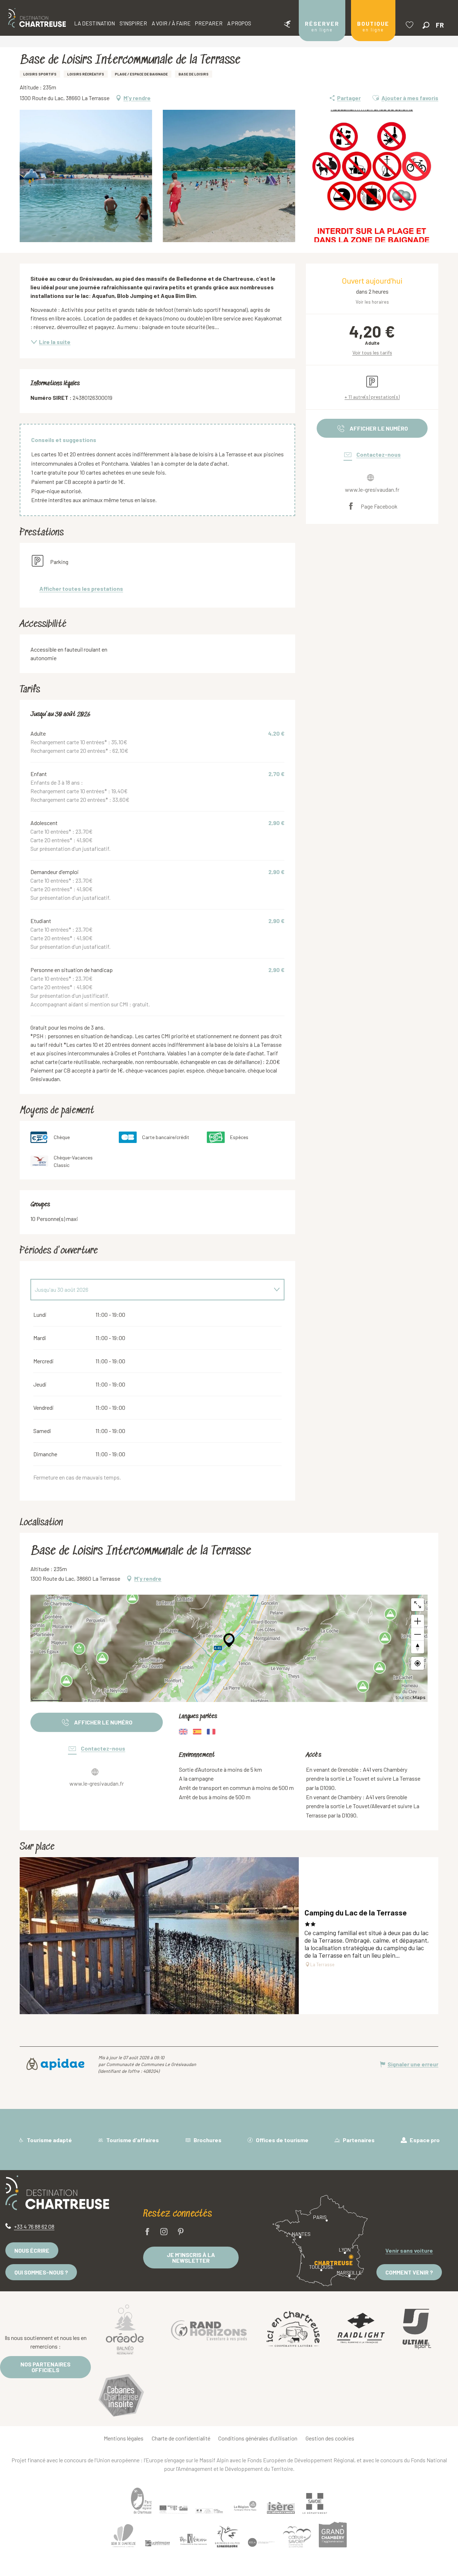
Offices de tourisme (282, 2140)
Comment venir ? (409, 2272)
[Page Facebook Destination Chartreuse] (147, 2232)
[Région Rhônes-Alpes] (245, 2506)
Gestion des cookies (330, 2438)
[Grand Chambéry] (333, 2535)
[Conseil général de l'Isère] (281, 2508)
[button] (426, 25)
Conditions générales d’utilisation (258, 2438)
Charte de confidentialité (181, 2438)
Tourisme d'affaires (132, 2140)
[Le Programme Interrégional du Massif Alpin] (174, 2509)
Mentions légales (124, 2438)
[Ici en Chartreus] (293, 2329)
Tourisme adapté (49, 2140)
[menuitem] (37, 18)
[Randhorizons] (209, 2329)
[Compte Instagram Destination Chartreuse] (164, 2232)
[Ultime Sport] (417, 2329)
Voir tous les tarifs (372, 352)
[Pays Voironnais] (193, 2541)
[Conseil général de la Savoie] (315, 2504)
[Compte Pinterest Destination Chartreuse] (181, 2232)
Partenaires (358, 2140)
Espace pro (424, 2140)
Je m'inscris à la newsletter (191, 2258)
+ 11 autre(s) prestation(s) (372, 397)
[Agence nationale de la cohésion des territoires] (209, 2511)
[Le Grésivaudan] (157, 2543)
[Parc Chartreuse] (141, 2501)
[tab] (150, 1290)
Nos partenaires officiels (45, 2367)
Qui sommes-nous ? (41, 2272)
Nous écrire (32, 2250)
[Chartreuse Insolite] (121, 2396)
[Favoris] (410, 25)
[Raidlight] (361, 2329)
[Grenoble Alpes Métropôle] (227, 2536)
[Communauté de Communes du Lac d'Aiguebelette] (261, 2542)
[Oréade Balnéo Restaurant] (125, 2329)
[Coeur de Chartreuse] (123, 2536)
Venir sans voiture (409, 2250)
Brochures (207, 2140)
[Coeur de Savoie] (297, 2537)
